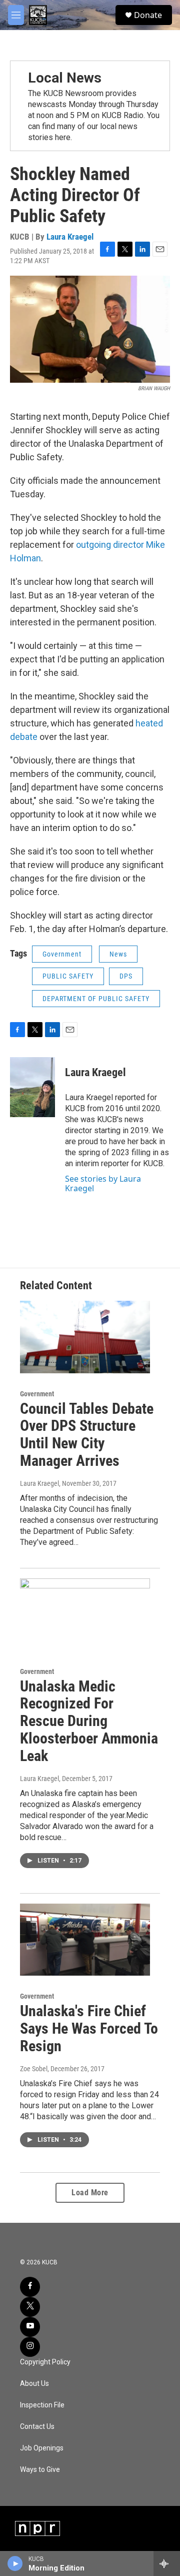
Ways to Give (40, 2470)
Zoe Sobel (34, 2069)
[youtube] (30, 2327)
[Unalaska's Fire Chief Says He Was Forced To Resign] (85, 1940)
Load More (90, 2193)
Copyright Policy (45, 2362)
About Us (34, 2384)
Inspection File (42, 2405)
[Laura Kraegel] (32, 1087)
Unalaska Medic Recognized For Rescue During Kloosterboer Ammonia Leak (89, 1721)
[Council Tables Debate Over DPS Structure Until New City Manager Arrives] (85, 1337)
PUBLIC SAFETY (68, 976)
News (118, 954)
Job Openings (42, 2448)
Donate (148, 15)
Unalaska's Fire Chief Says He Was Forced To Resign (89, 2028)
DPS (126, 976)
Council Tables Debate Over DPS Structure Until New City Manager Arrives (87, 1435)
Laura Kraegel (70, 237)
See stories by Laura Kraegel (103, 1183)
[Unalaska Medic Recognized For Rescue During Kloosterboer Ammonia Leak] (85, 1615)
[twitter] (30, 2307)
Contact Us (37, 2427)
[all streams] (167, 2563)
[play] (15, 2563)
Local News (65, 78)
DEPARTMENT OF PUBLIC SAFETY (96, 999)
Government (62, 954)
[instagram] (30, 2347)
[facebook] (30, 2287)
